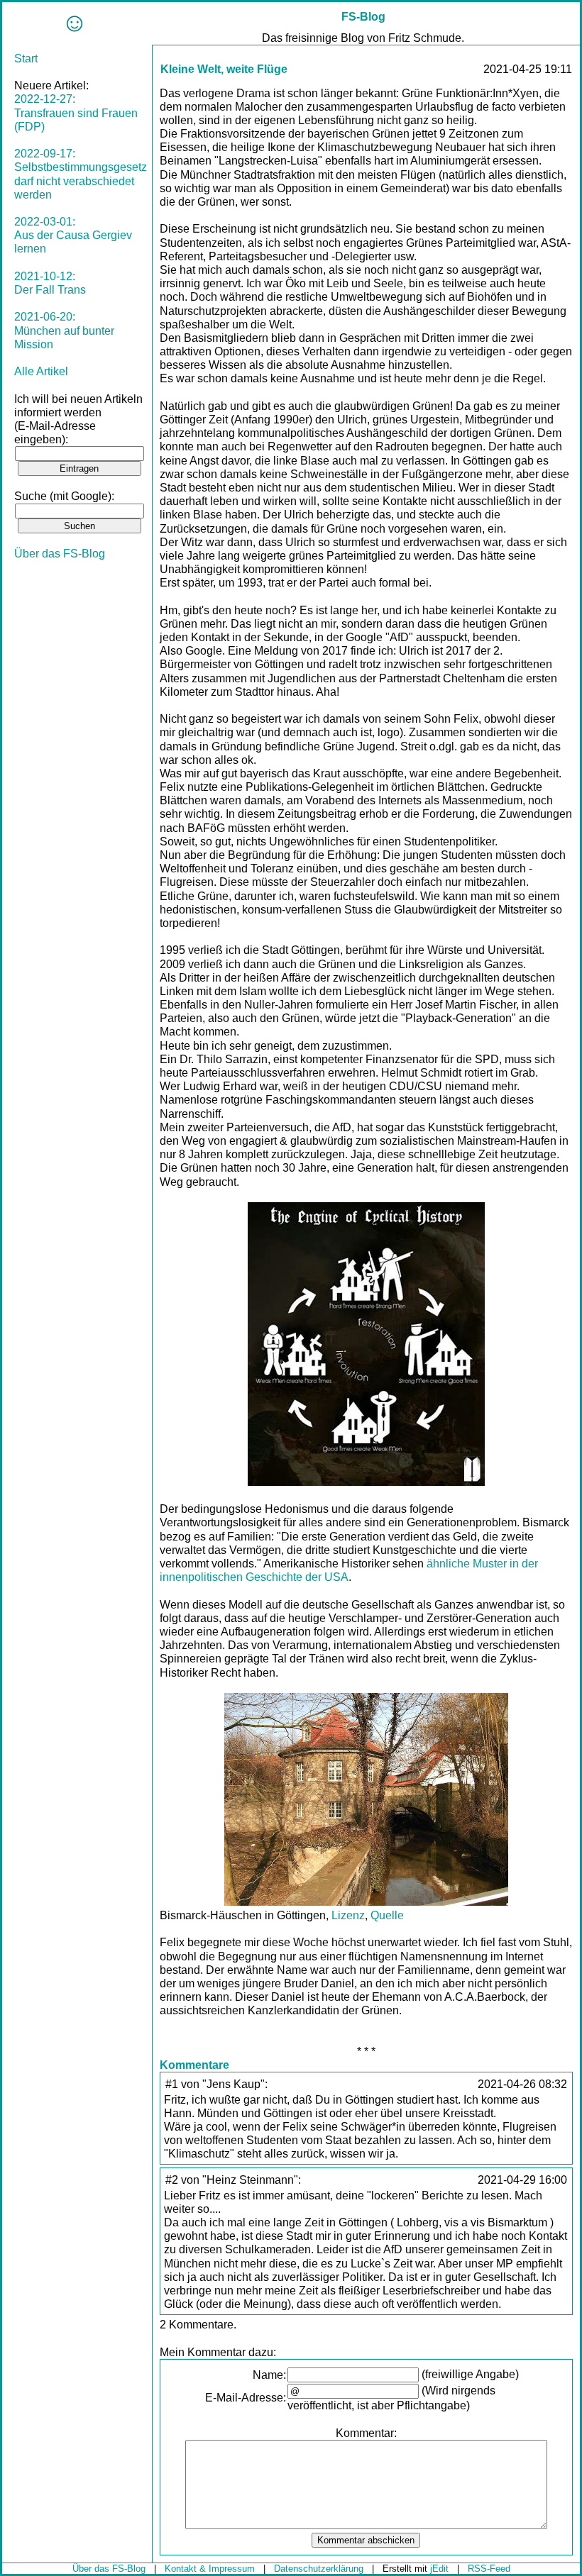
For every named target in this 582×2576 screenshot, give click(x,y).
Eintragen (79, 468)
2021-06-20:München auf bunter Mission (64, 330)
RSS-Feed (489, 2569)
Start (26, 59)
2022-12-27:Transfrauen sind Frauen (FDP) (76, 112)
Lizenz (348, 1915)
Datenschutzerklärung (319, 2569)
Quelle (387, 1915)
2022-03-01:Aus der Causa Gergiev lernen (73, 235)
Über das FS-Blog (60, 554)
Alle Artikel (41, 371)
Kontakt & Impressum (210, 2569)
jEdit (439, 2569)
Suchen (79, 526)
